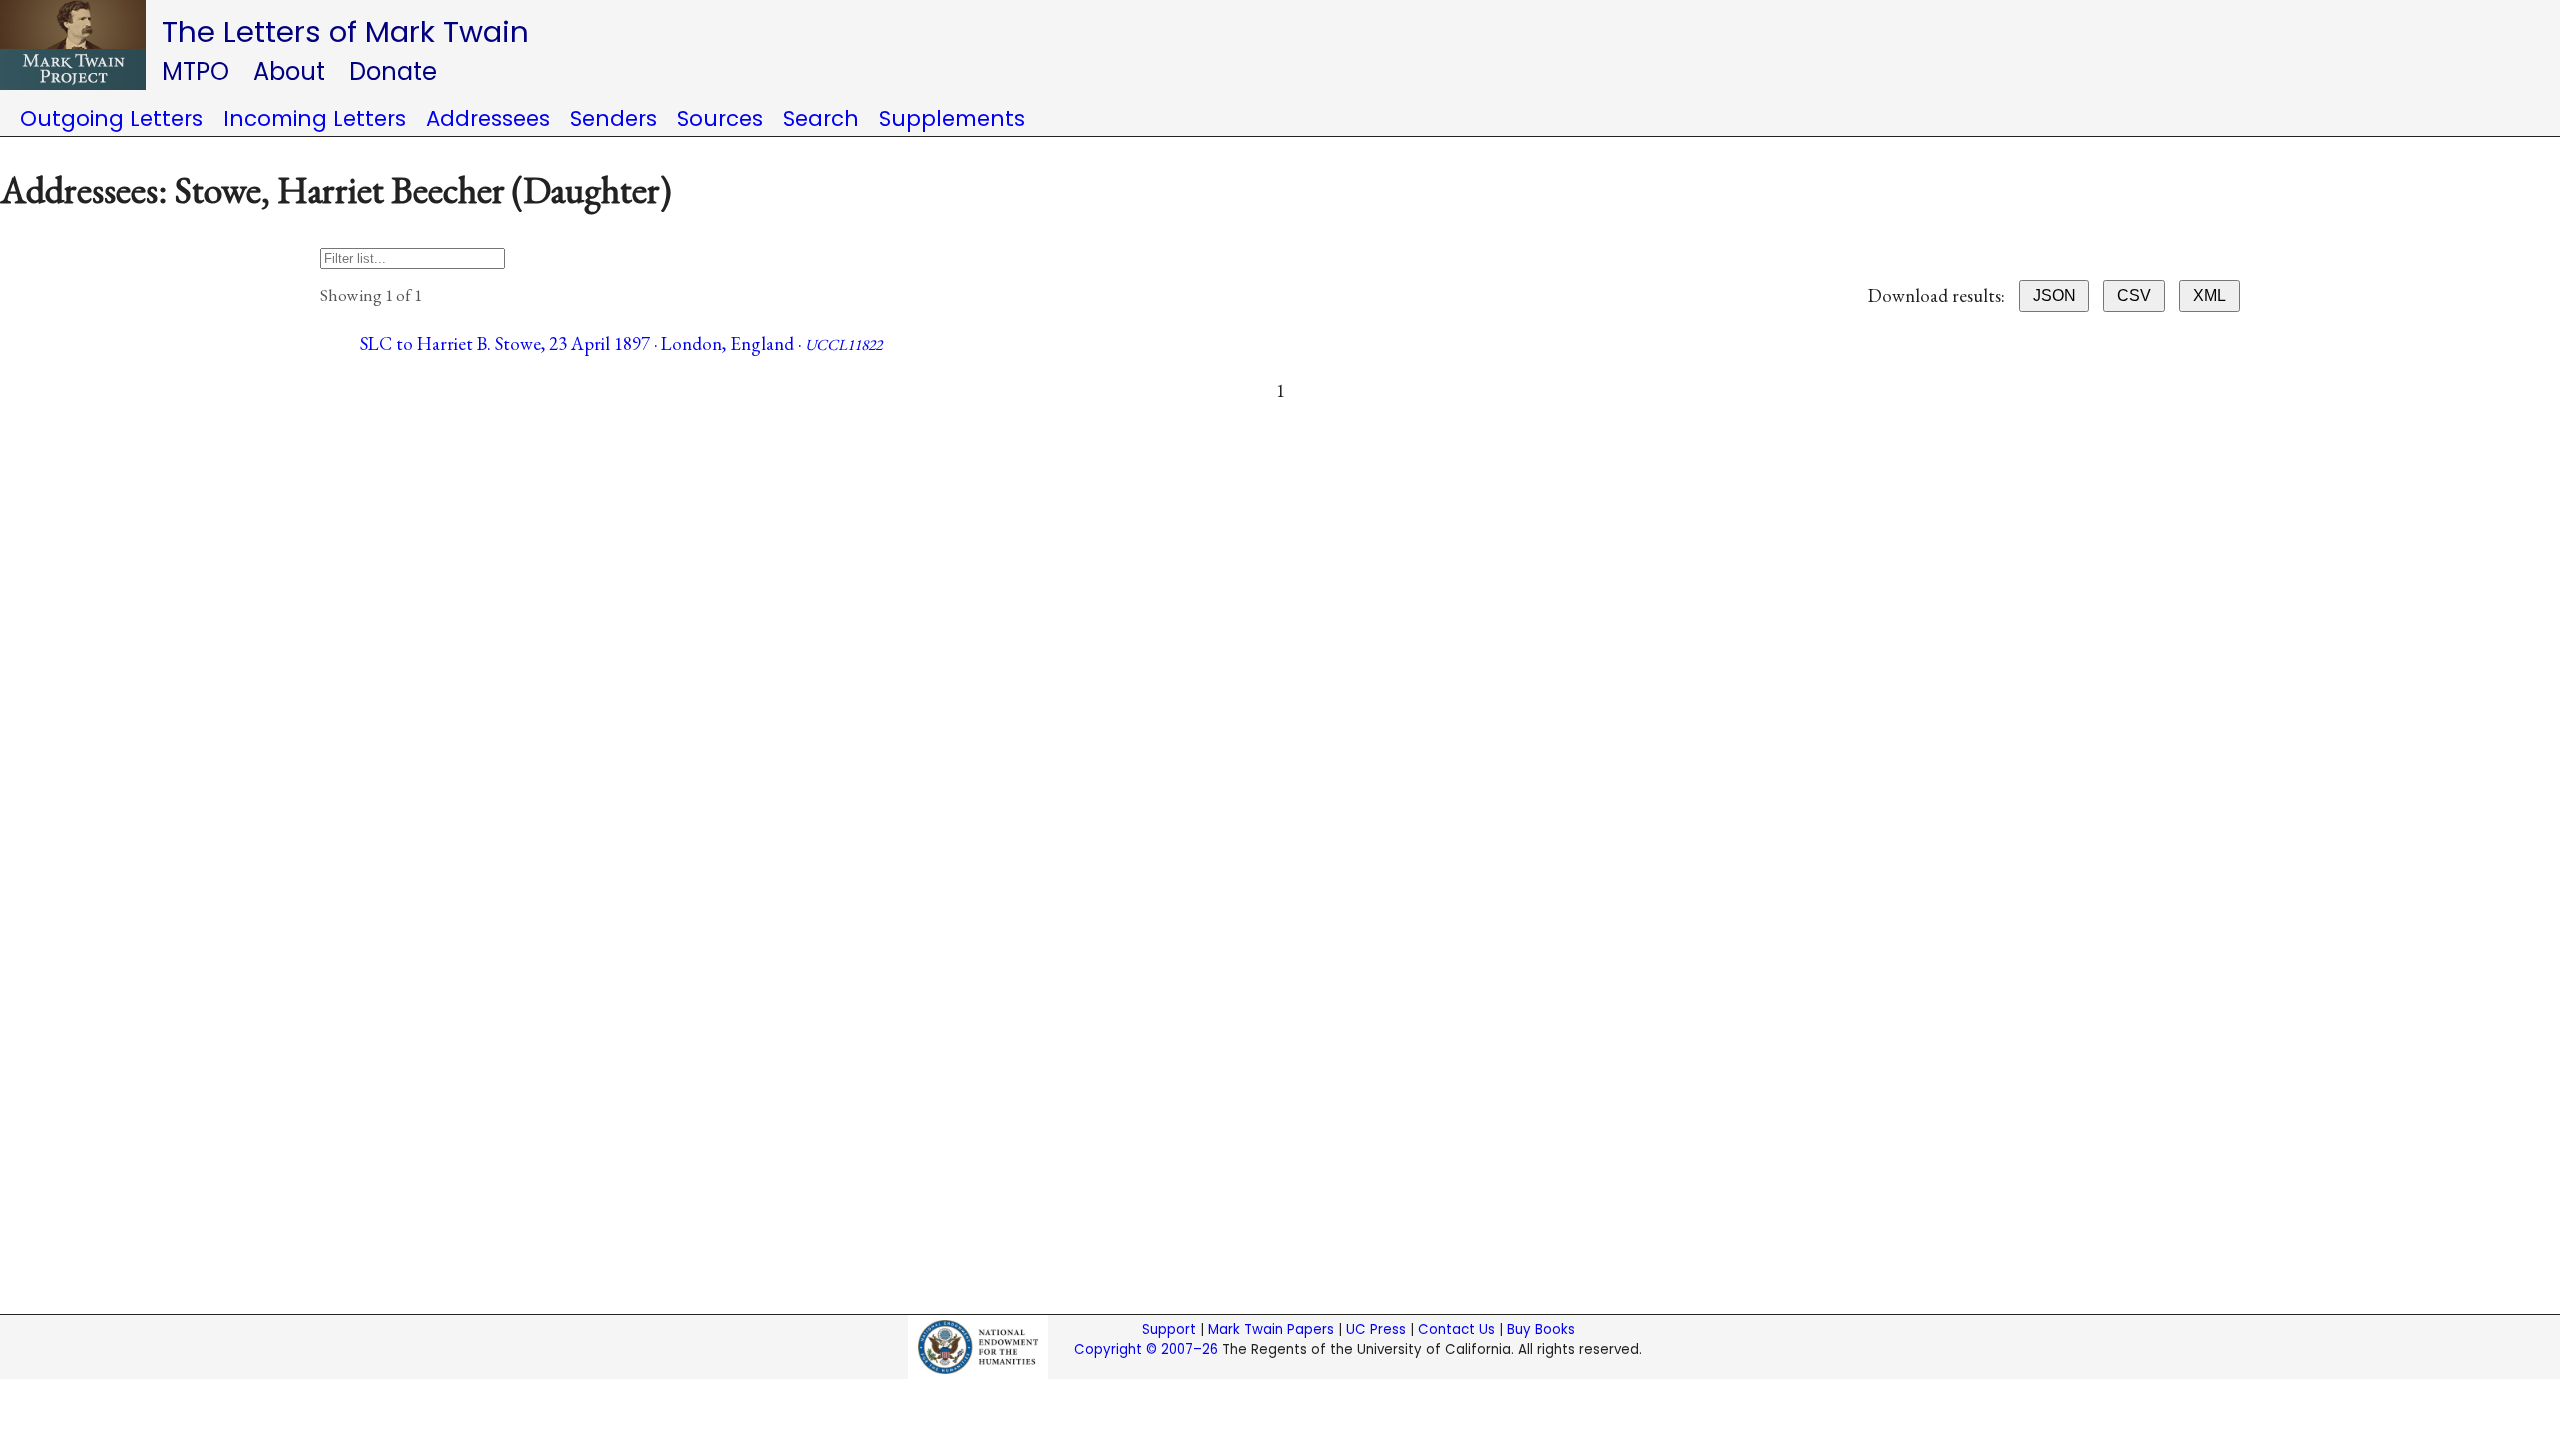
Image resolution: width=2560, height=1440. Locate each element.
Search (821, 118)
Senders (613, 118)
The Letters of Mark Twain (345, 31)
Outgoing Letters (111, 118)
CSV (2134, 295)
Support (1169, 1329)
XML (2209, 295)
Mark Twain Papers (1271, 1329)
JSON (2054, 295)
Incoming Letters (314, 118)
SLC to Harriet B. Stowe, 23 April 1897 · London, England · (621, 343)
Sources (720, 118)
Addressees (488, 118)
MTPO (195, 71)
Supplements (952, 118)
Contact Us (1456, 1329)
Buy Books (1541, 1329)
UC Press (1376, 1329)
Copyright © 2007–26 (1146, 1349)
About (289, 71)
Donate (393, 71)
